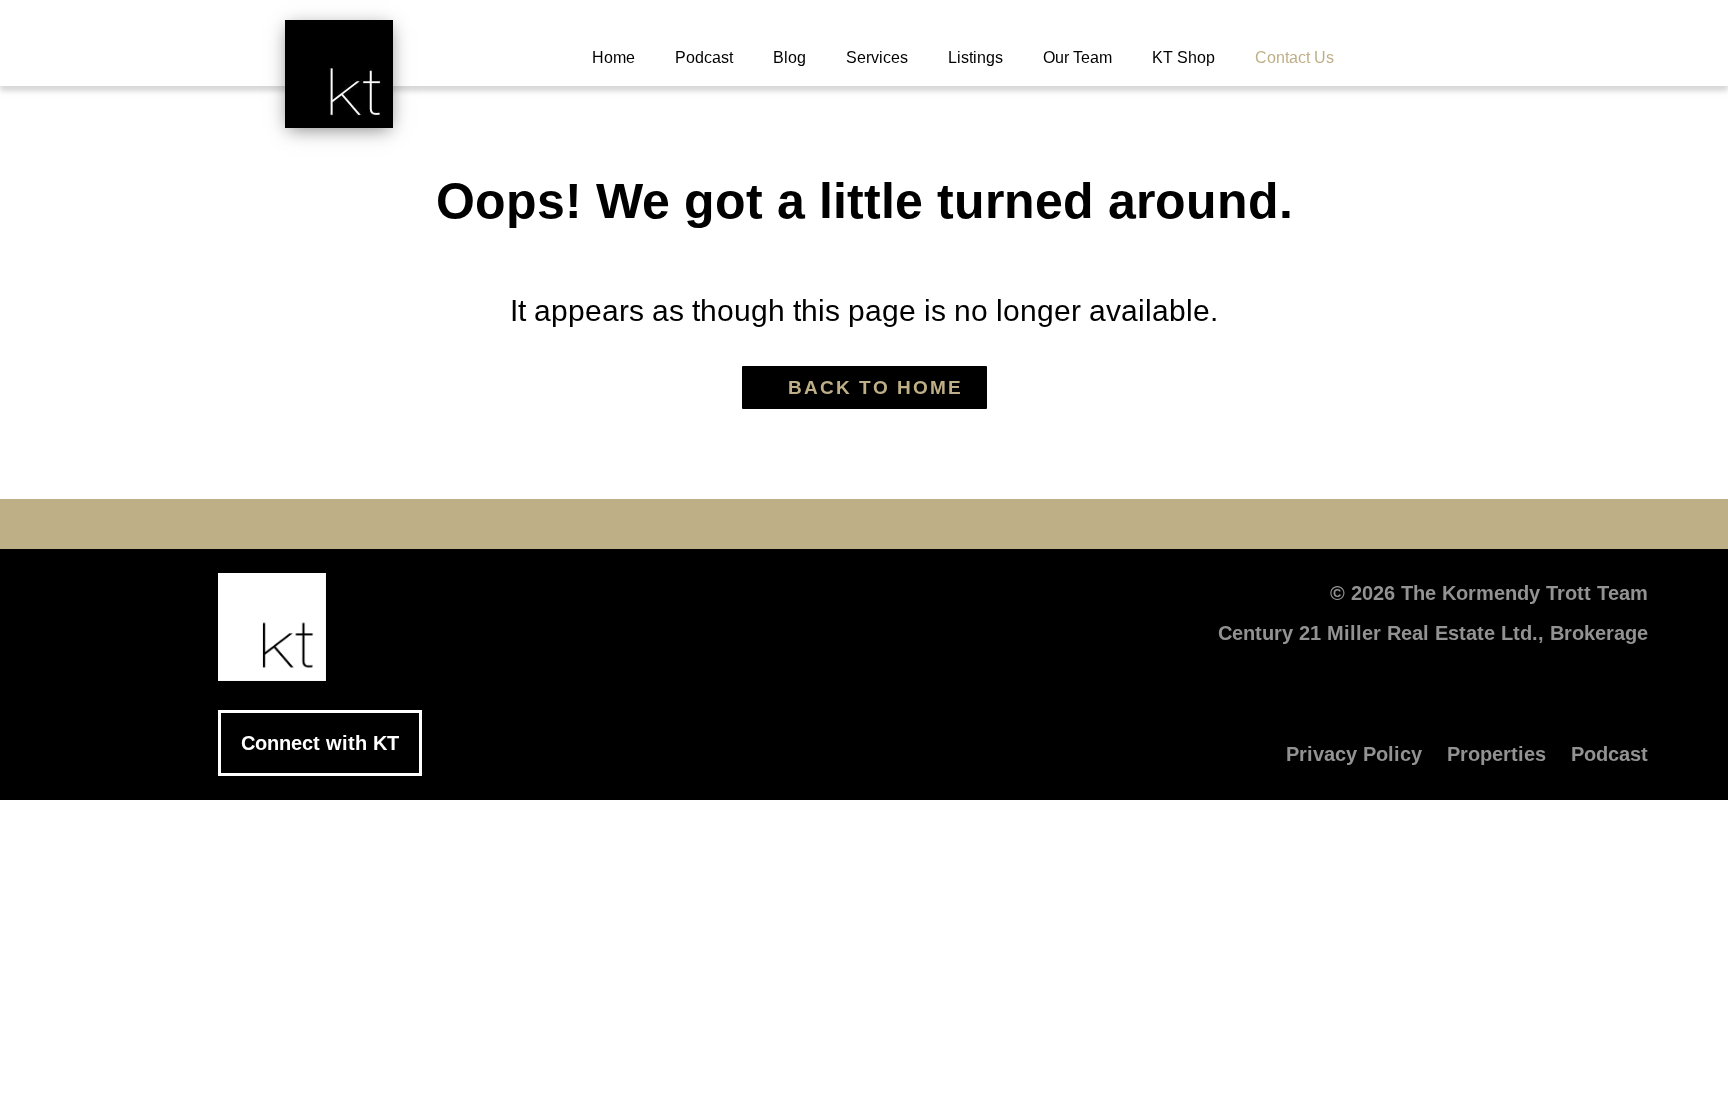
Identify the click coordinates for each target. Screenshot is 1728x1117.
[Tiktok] (984, 524)
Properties (1496, 754)
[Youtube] (804, 524)
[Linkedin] (864, 524)
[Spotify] (1044, 524)
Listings (975, 57)
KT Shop (1183, 57)
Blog (789, 57)
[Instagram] (924, 524)
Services (877, 57)
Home (613, 57)
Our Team (1077, 57)
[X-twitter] (744, 524)
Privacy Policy (1354, 754)
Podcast (704, 57)
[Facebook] (684, 524)
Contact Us (1294, 57)
